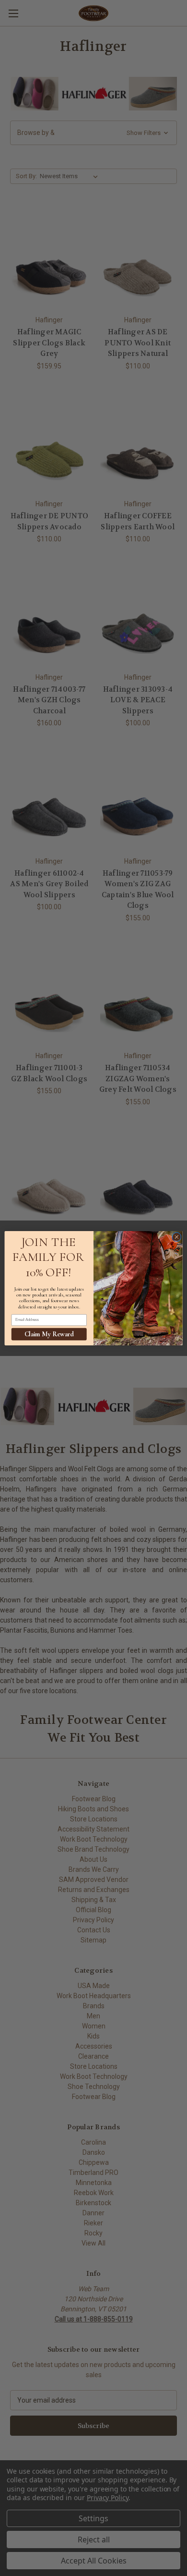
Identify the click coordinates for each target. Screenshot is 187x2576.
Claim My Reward (49, 1334)
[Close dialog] (177, 1237)
